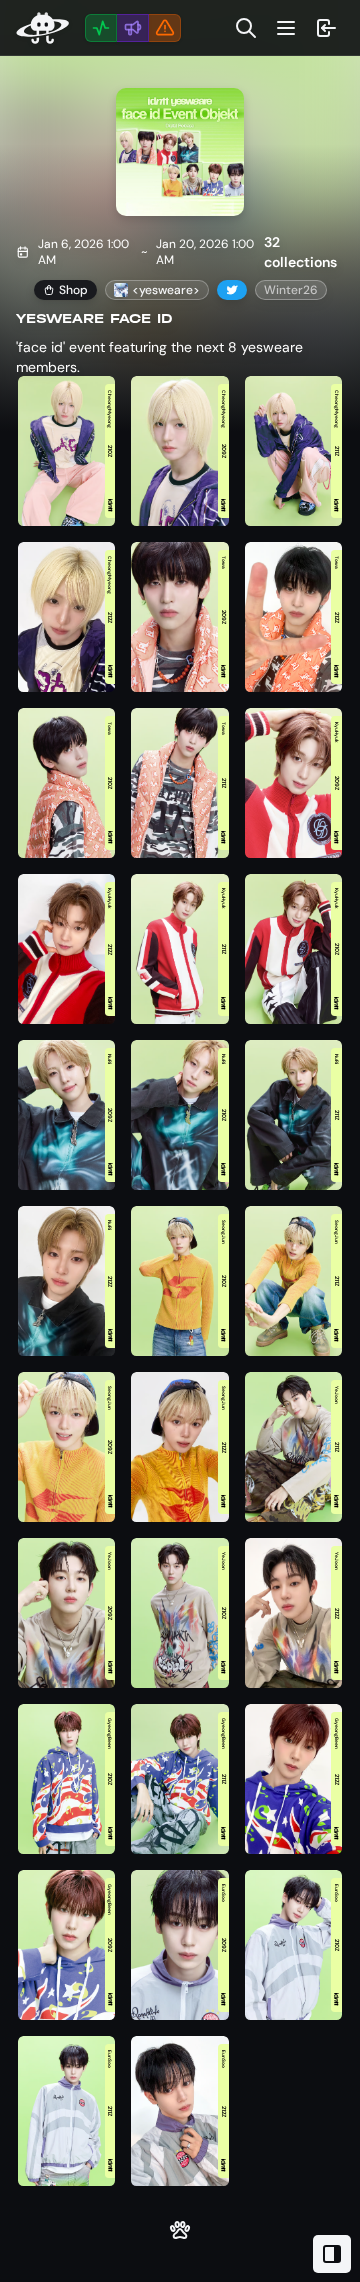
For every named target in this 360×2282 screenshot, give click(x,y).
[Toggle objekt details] (332, 2254)
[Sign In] (326, 28)
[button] (66, 451)
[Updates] (133, 28)
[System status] (101, 28)
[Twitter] (232, 290)
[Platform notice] (165, 28)
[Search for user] (246, 28)
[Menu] (286, 28)
